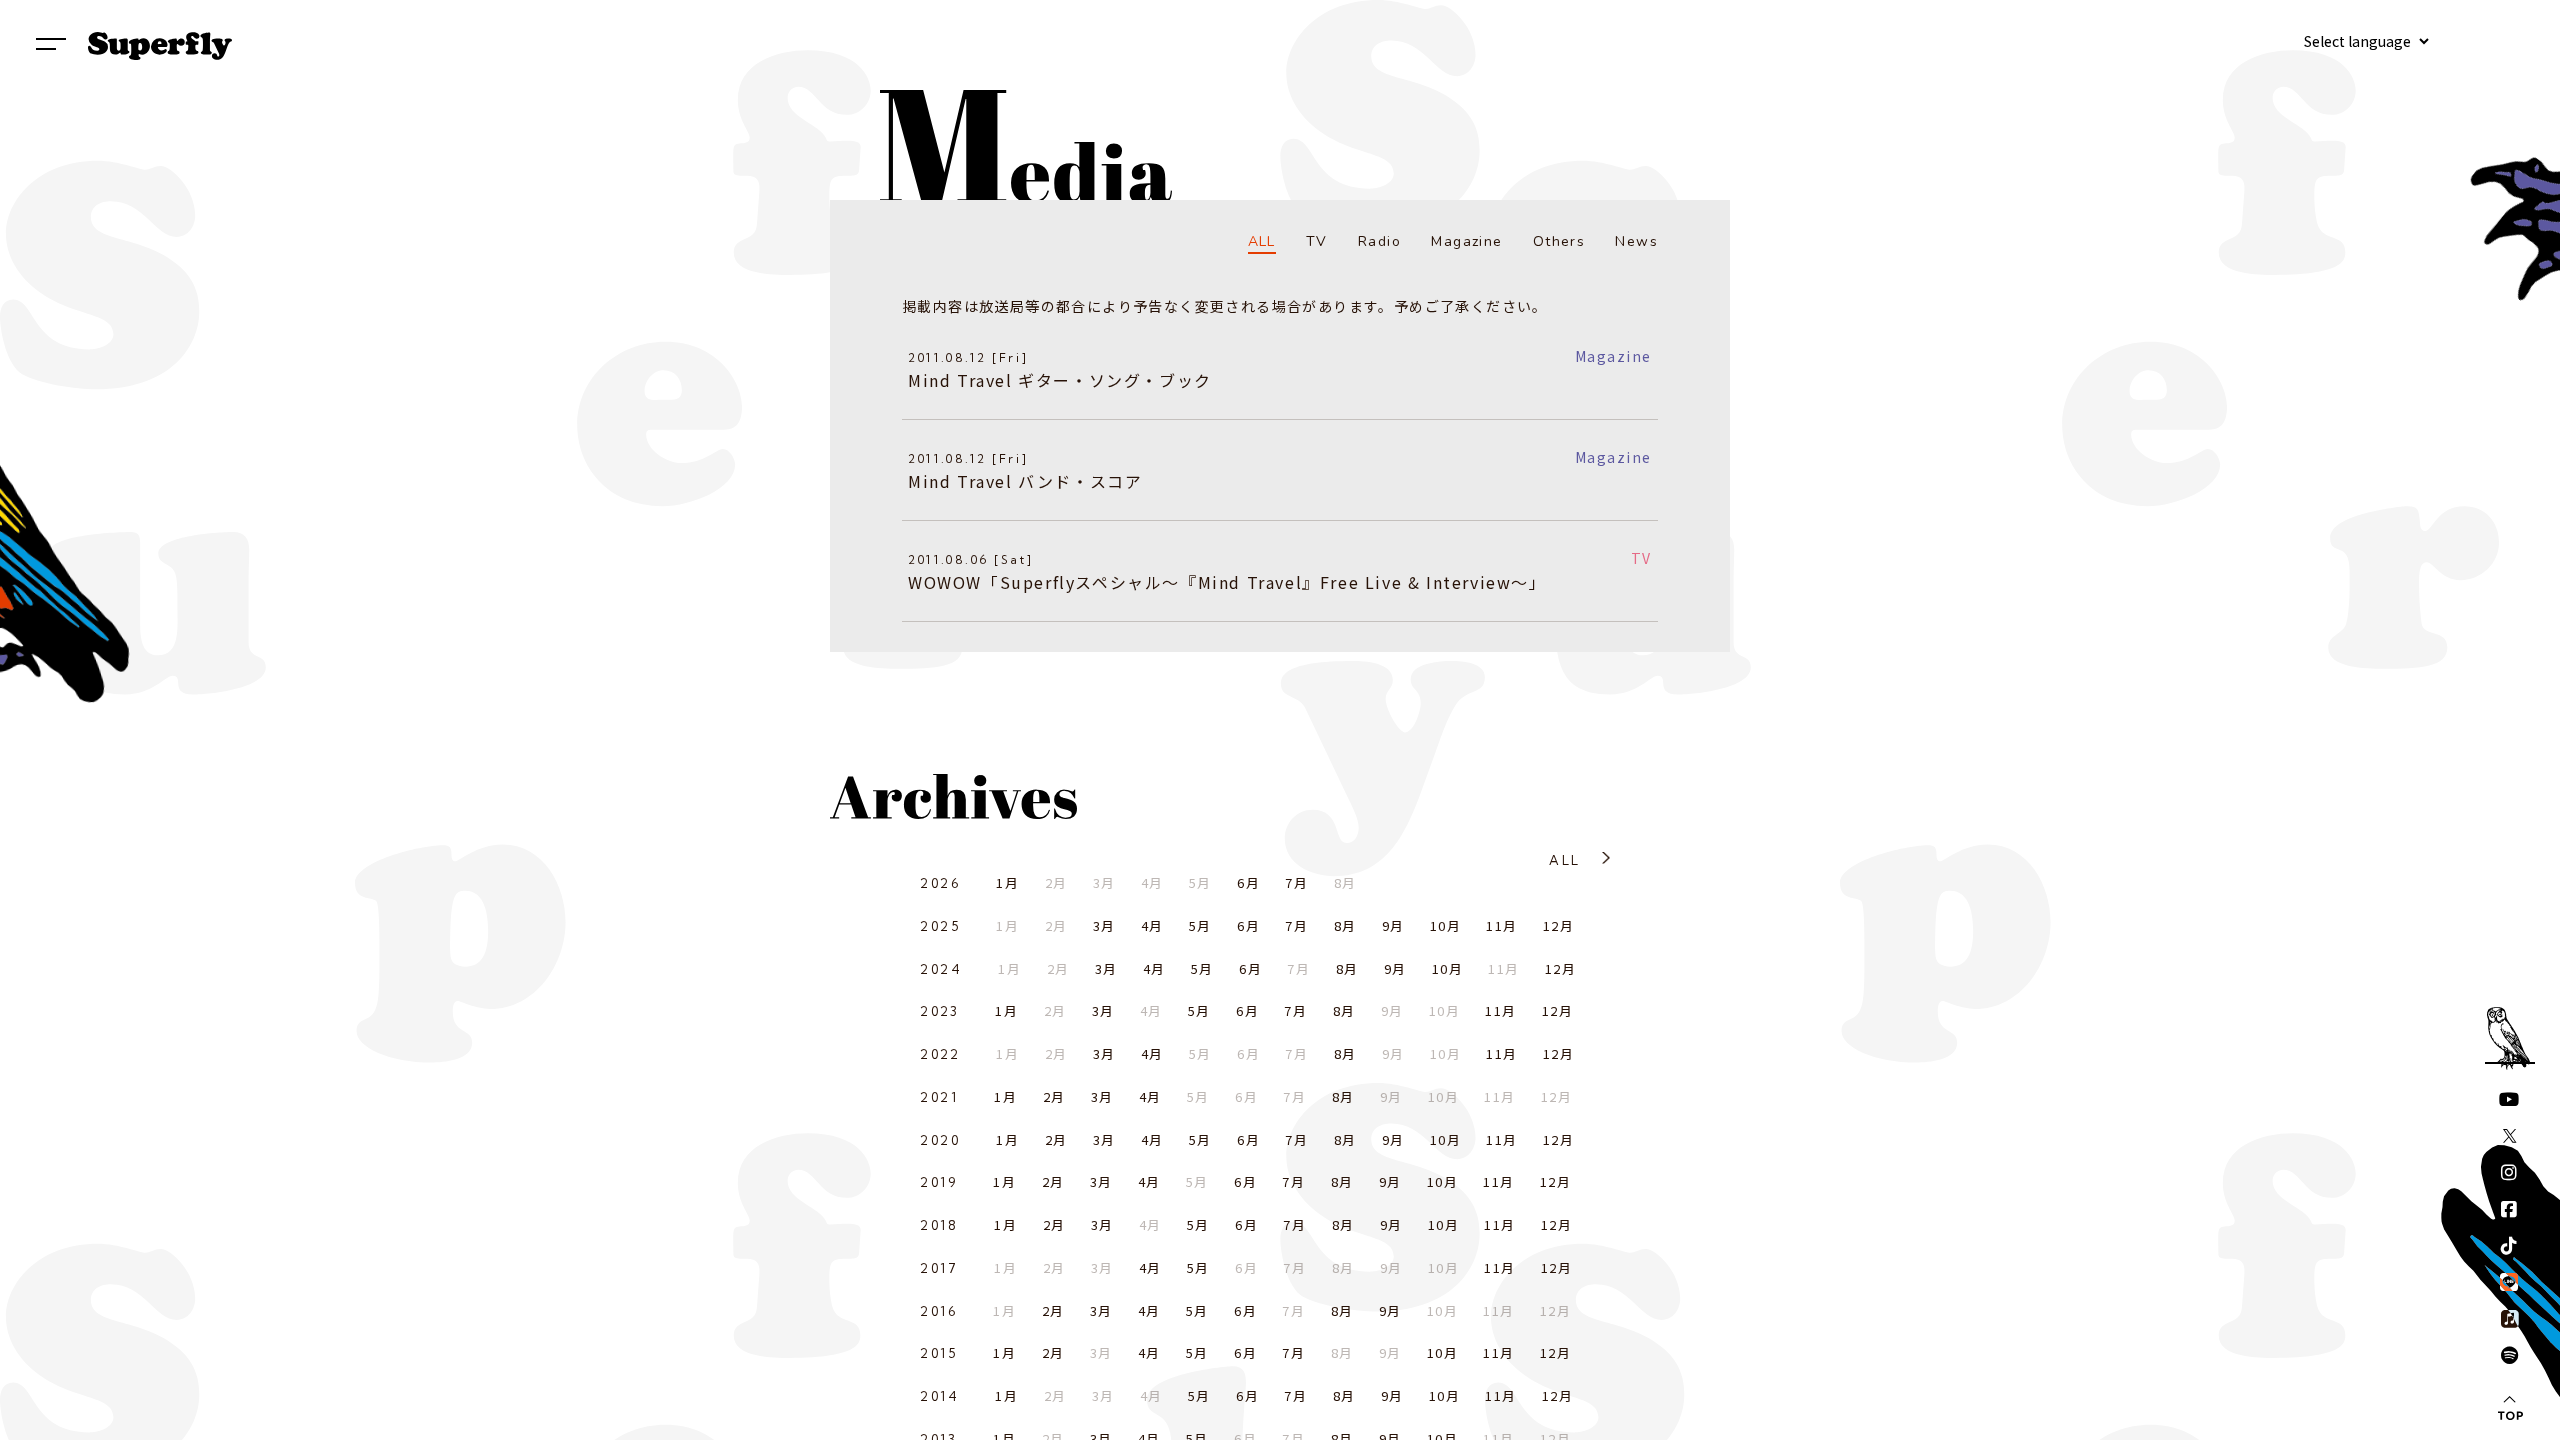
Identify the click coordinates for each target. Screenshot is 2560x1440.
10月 (1445, 925)
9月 (1393, 925)
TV (1317, 241)
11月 (1501, 925)
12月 (1558, 925)
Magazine (1466, 241)
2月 (1054, 1096)
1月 (1007, 882)
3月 (1104, 925)
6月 (1248, 882)
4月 (1152, 925)
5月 (1200, 925)
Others (1559, 241)
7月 (1296, 882)
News (1636, 241)
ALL (1262, 241)
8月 (1345, 925)
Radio (1379, 241)
